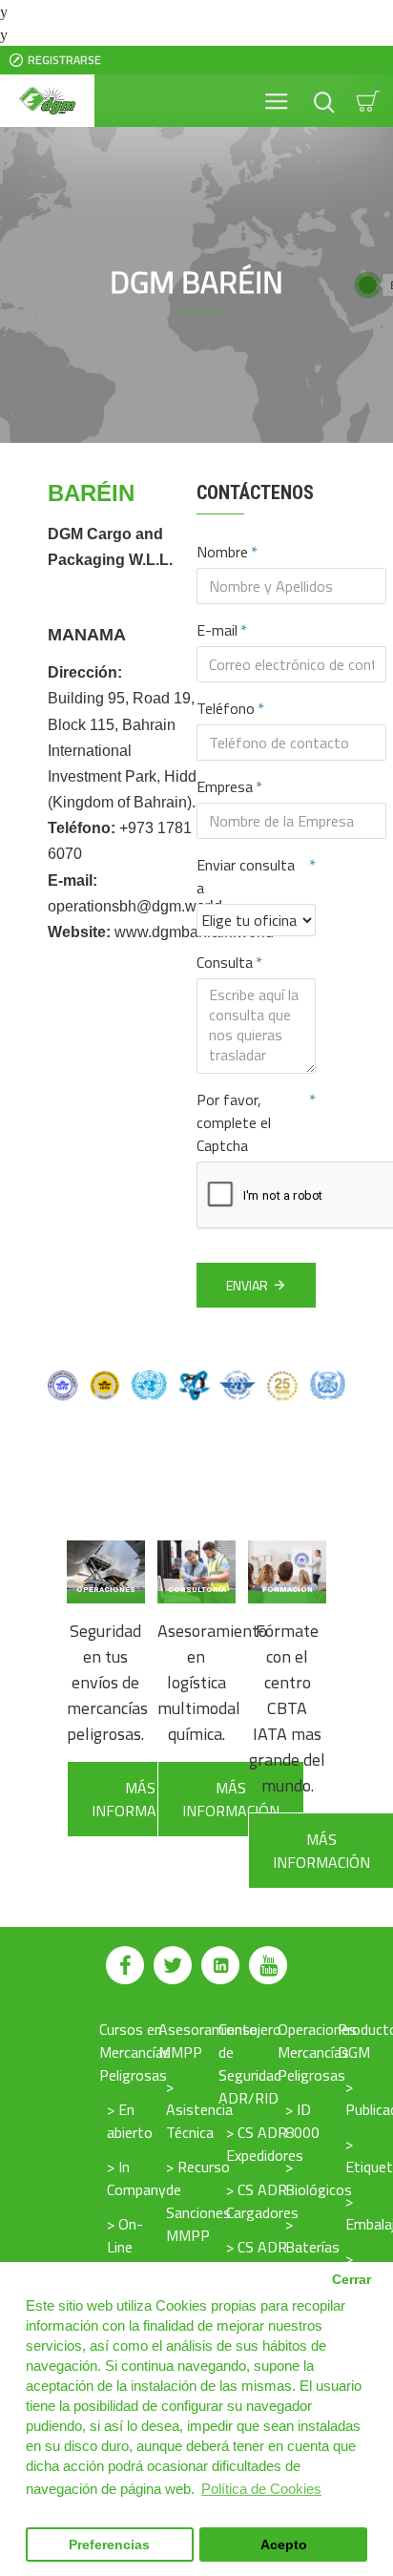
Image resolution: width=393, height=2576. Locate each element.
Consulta (225, 962)
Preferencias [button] (109, 2545)
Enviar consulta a (246, 876)
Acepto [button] (284, 2545)
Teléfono (226, 708)
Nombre (222, 552)
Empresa (225, 786)
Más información (140, 1799)
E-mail (217, 630)
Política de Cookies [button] (261, 2489)
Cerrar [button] (352, 2280)
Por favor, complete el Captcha (234, 1122)
